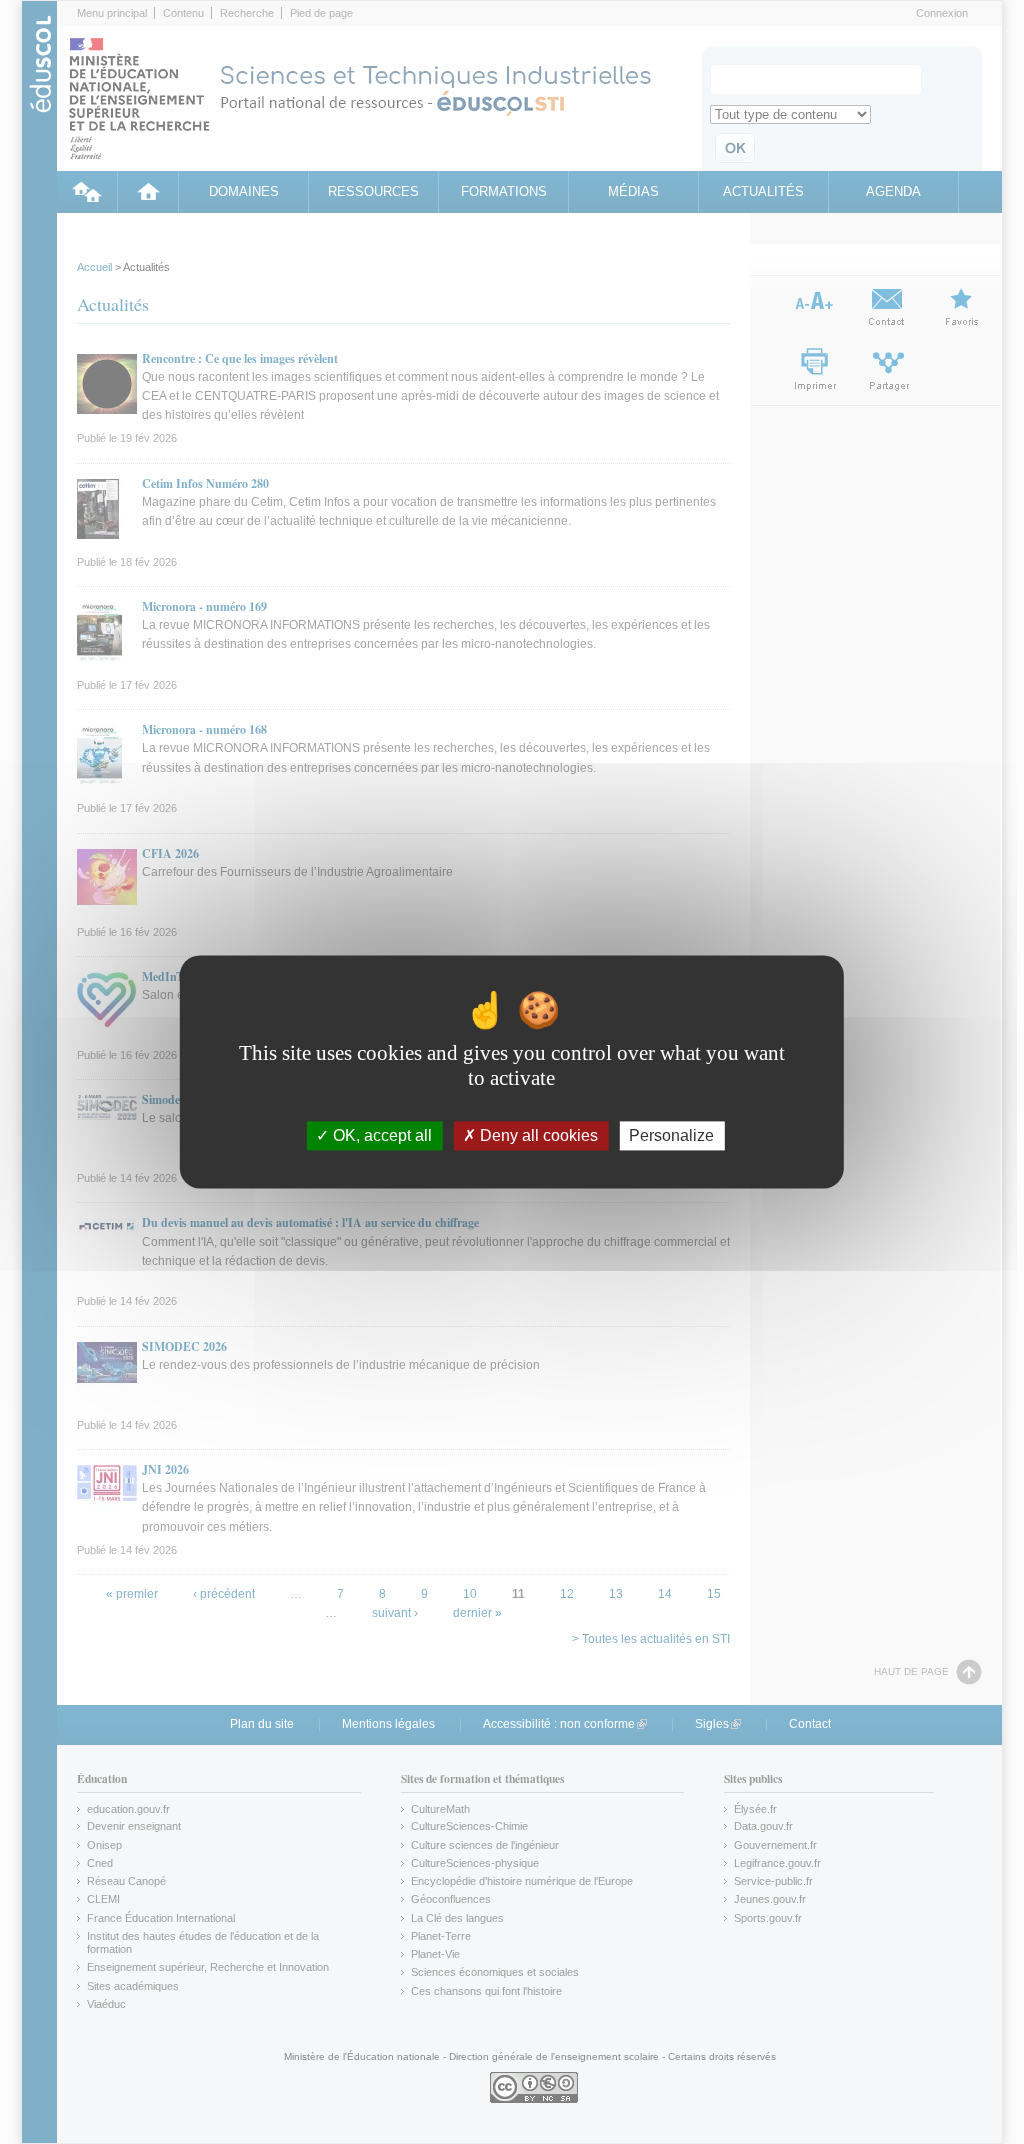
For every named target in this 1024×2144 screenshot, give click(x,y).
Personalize (671, 1135)
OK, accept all (380, 1135)
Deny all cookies (537, 1135)
